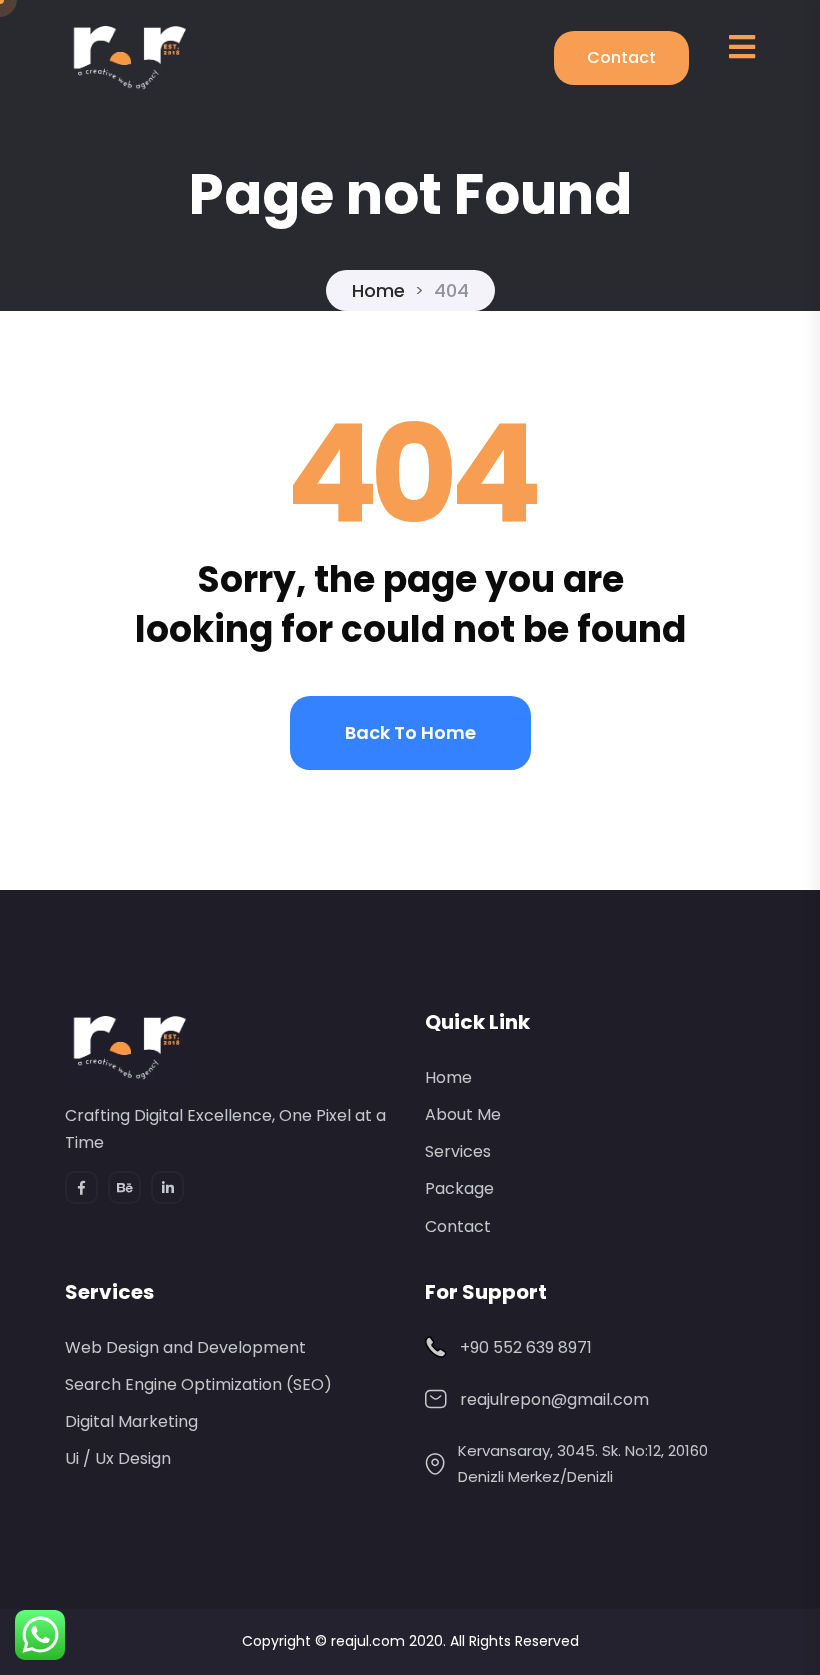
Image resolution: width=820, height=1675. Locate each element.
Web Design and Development (185, 1347)
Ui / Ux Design (118, 1458)
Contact (621, 57)
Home (378, 290)
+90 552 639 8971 (526, 1347)
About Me (463, 1114)
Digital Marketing (131, 1421)
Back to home (410, 732)
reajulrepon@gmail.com (554, 1399)
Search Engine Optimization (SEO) (198, 1384)
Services (458, 1151)
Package (459, 1188)
